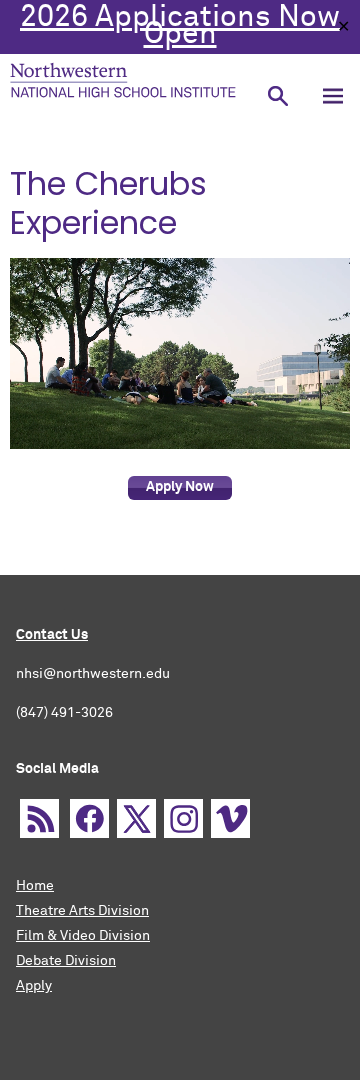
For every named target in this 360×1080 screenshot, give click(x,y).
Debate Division (66, 961)
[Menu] (332, 95)
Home (35, 886)
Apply (34, 986)
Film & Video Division (83, 936)
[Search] (277, 95)
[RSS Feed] (39, 818)
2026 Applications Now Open (180, 26)
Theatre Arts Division (82, 911)
